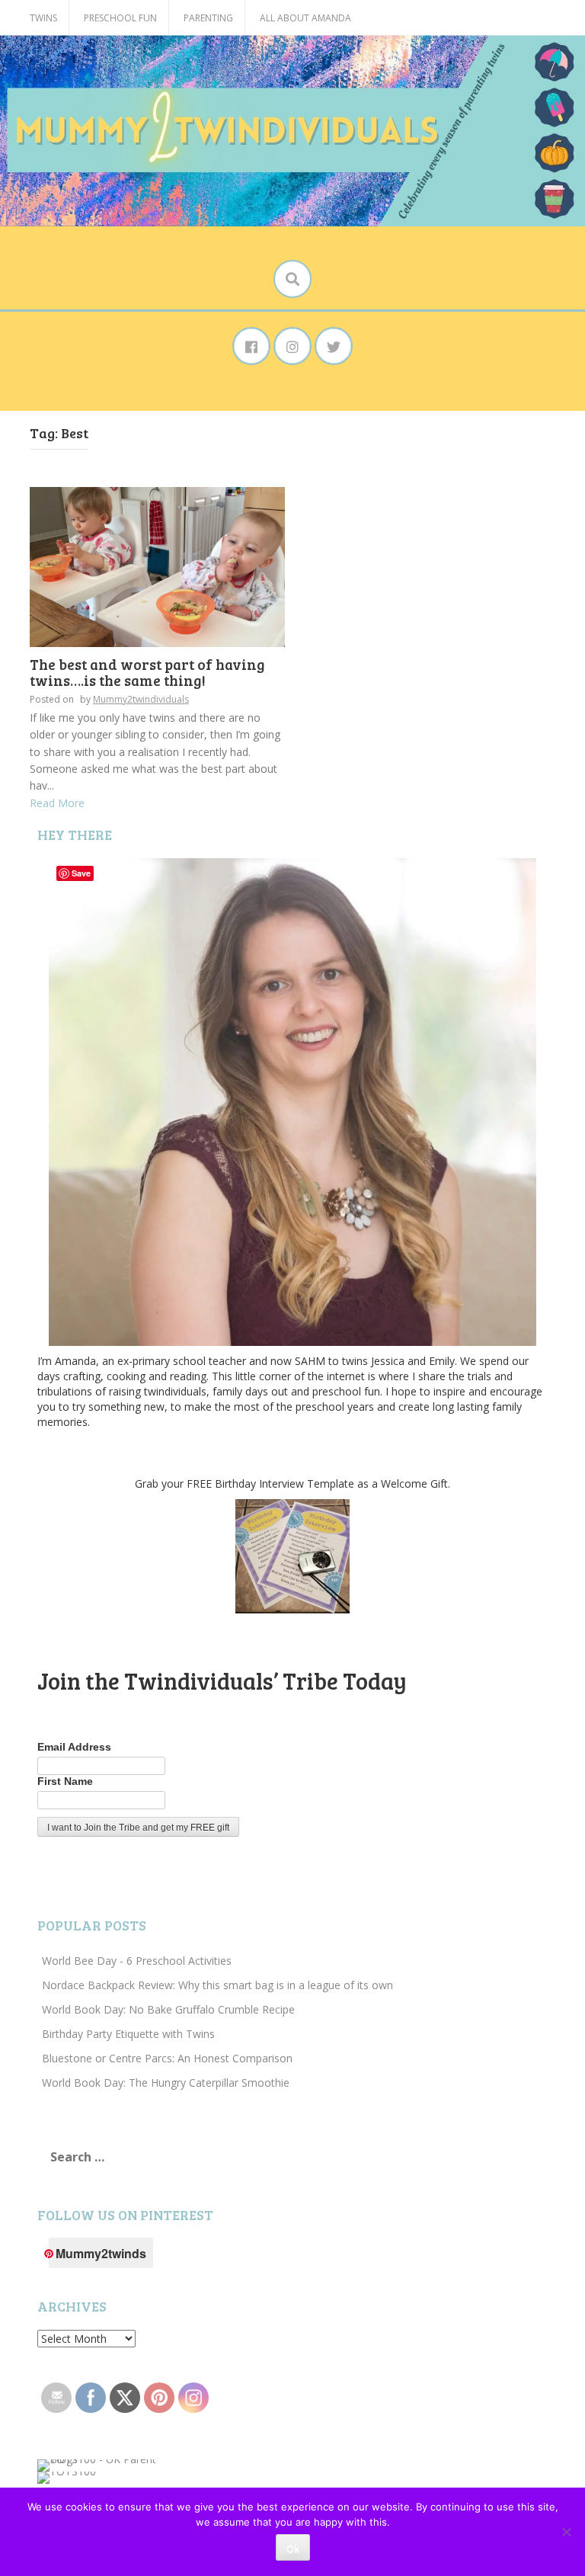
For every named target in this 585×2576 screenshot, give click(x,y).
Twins (43, 18)
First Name (65, 1781)
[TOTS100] (67, 2477)
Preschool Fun (120, 18)
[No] (566, 2532)
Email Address (74, 1747)
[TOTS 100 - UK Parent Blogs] (100, 2464)
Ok (293, 2549)
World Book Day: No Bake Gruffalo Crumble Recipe (168, 2009)
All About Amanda (305, 18)
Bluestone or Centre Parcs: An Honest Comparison (167, 2058)
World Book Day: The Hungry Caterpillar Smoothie (166, 2083)
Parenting (208, 18)
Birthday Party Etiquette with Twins (128, 2034)
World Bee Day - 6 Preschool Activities (137, 1961)
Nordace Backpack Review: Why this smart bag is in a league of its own (217, 1985)
